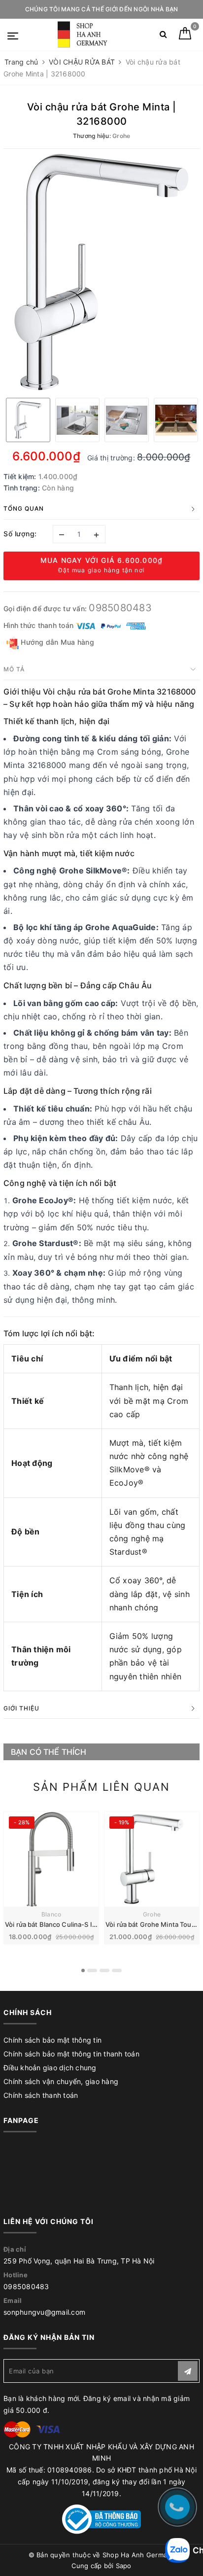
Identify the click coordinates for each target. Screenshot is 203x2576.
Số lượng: (20, 534)
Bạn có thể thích (49, 1752)
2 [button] (92, 1970)
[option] (101, 272)
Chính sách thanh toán (41, 2095)
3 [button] (104, 1970)
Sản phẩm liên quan (101, 1787)
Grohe (152, 1914)
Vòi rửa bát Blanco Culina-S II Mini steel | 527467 (80, 1924)
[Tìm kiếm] (163, 36)
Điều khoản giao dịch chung (50, 2068)
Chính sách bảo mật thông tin (52, 2040)
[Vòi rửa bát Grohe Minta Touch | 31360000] (152, 1859)
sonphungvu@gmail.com (44, 2312)
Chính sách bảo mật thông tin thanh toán (71, 2054)
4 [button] (117, 1970)
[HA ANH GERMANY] (84, 35)
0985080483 (120, 608)
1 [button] (83, 1970)
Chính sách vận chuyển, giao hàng (61, 2081)
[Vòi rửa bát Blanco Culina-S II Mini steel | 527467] (51, 1859)
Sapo (124, 2566)
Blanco (51, 1914)
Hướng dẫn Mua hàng (56, 642)
